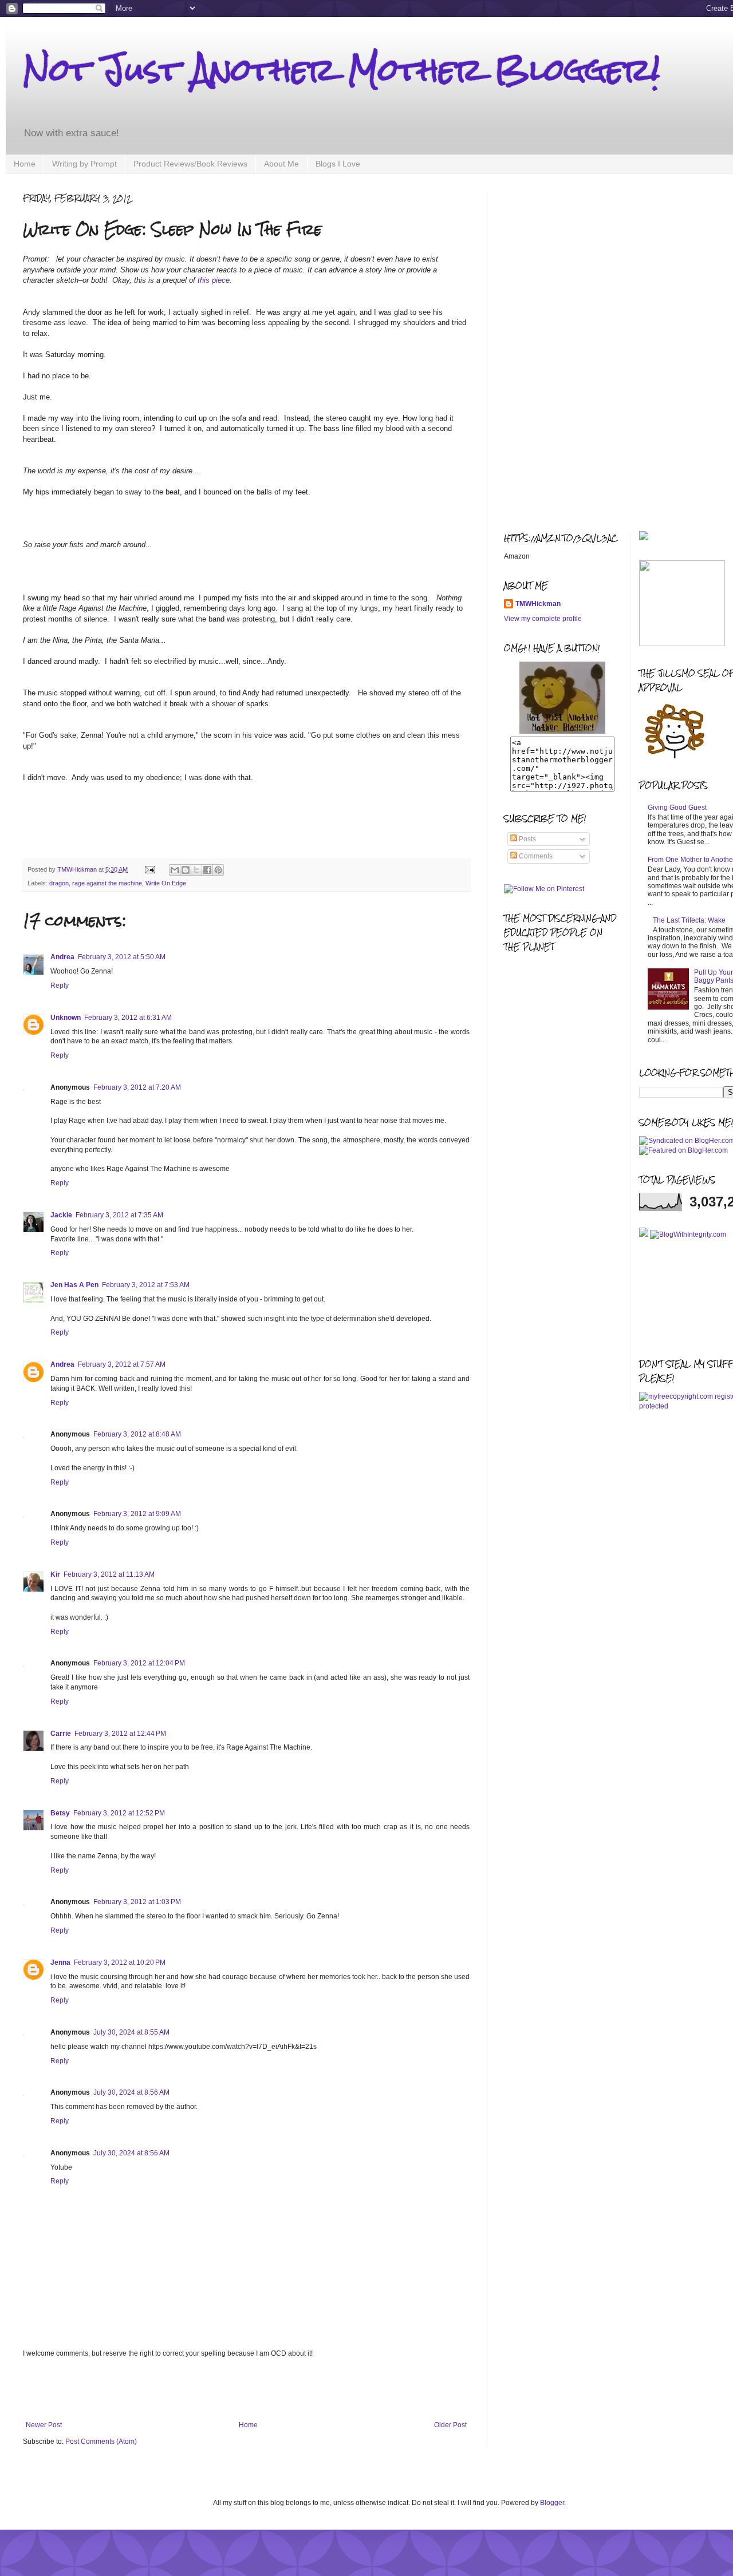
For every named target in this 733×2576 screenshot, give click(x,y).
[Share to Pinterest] (218, 870)
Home (25, 164)
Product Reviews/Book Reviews (190, 164)
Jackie (61, 1215)
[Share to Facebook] (207, 870)
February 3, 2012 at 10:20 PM (120, 1962)
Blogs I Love (338, 164)
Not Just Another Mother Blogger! (341, 70)
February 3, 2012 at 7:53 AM (146, 1285)
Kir (55, 1574)
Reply (60, 986)
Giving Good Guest (677, 808)
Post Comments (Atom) (101, 2442)
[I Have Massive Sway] (645, 1234)
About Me (281, 164)
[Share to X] (196, 870)
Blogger (552, 2503)
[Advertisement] (246, 2389)
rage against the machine (107, 883)
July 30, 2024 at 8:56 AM (131, 2092)
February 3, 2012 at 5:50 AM (122, 957)
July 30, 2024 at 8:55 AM (131, 2032)
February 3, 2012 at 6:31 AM (128, 1018)
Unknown (66, 1018)
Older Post (450, 2425)
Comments (535, 856)
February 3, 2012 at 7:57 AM (122, 1364)
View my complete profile (543, 619)
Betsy (60, 1813)
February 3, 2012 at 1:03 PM (137, 1902)
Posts (527, 839)
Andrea (62, 957)
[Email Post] (149, 869)
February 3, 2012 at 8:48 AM (137, 1434)
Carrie (61, 1734)
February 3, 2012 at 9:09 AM (137, 1514)
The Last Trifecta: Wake (689, 920)
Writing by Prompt (84, 164)
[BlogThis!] (186, 870)
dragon (59, 883)
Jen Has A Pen (74, 1285)
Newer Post (44, 2425)
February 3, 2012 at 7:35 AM (119, 1215)
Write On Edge (166, 883)
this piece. (215, 280)
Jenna (60, 1962)
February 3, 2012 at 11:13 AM (109, 1574)
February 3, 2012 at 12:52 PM (119, 1813)
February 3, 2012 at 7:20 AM (137, 1087)
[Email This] (175, 870)
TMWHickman (538, 604)
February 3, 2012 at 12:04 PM (139, 1663)
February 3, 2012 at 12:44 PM (120, 1734)
